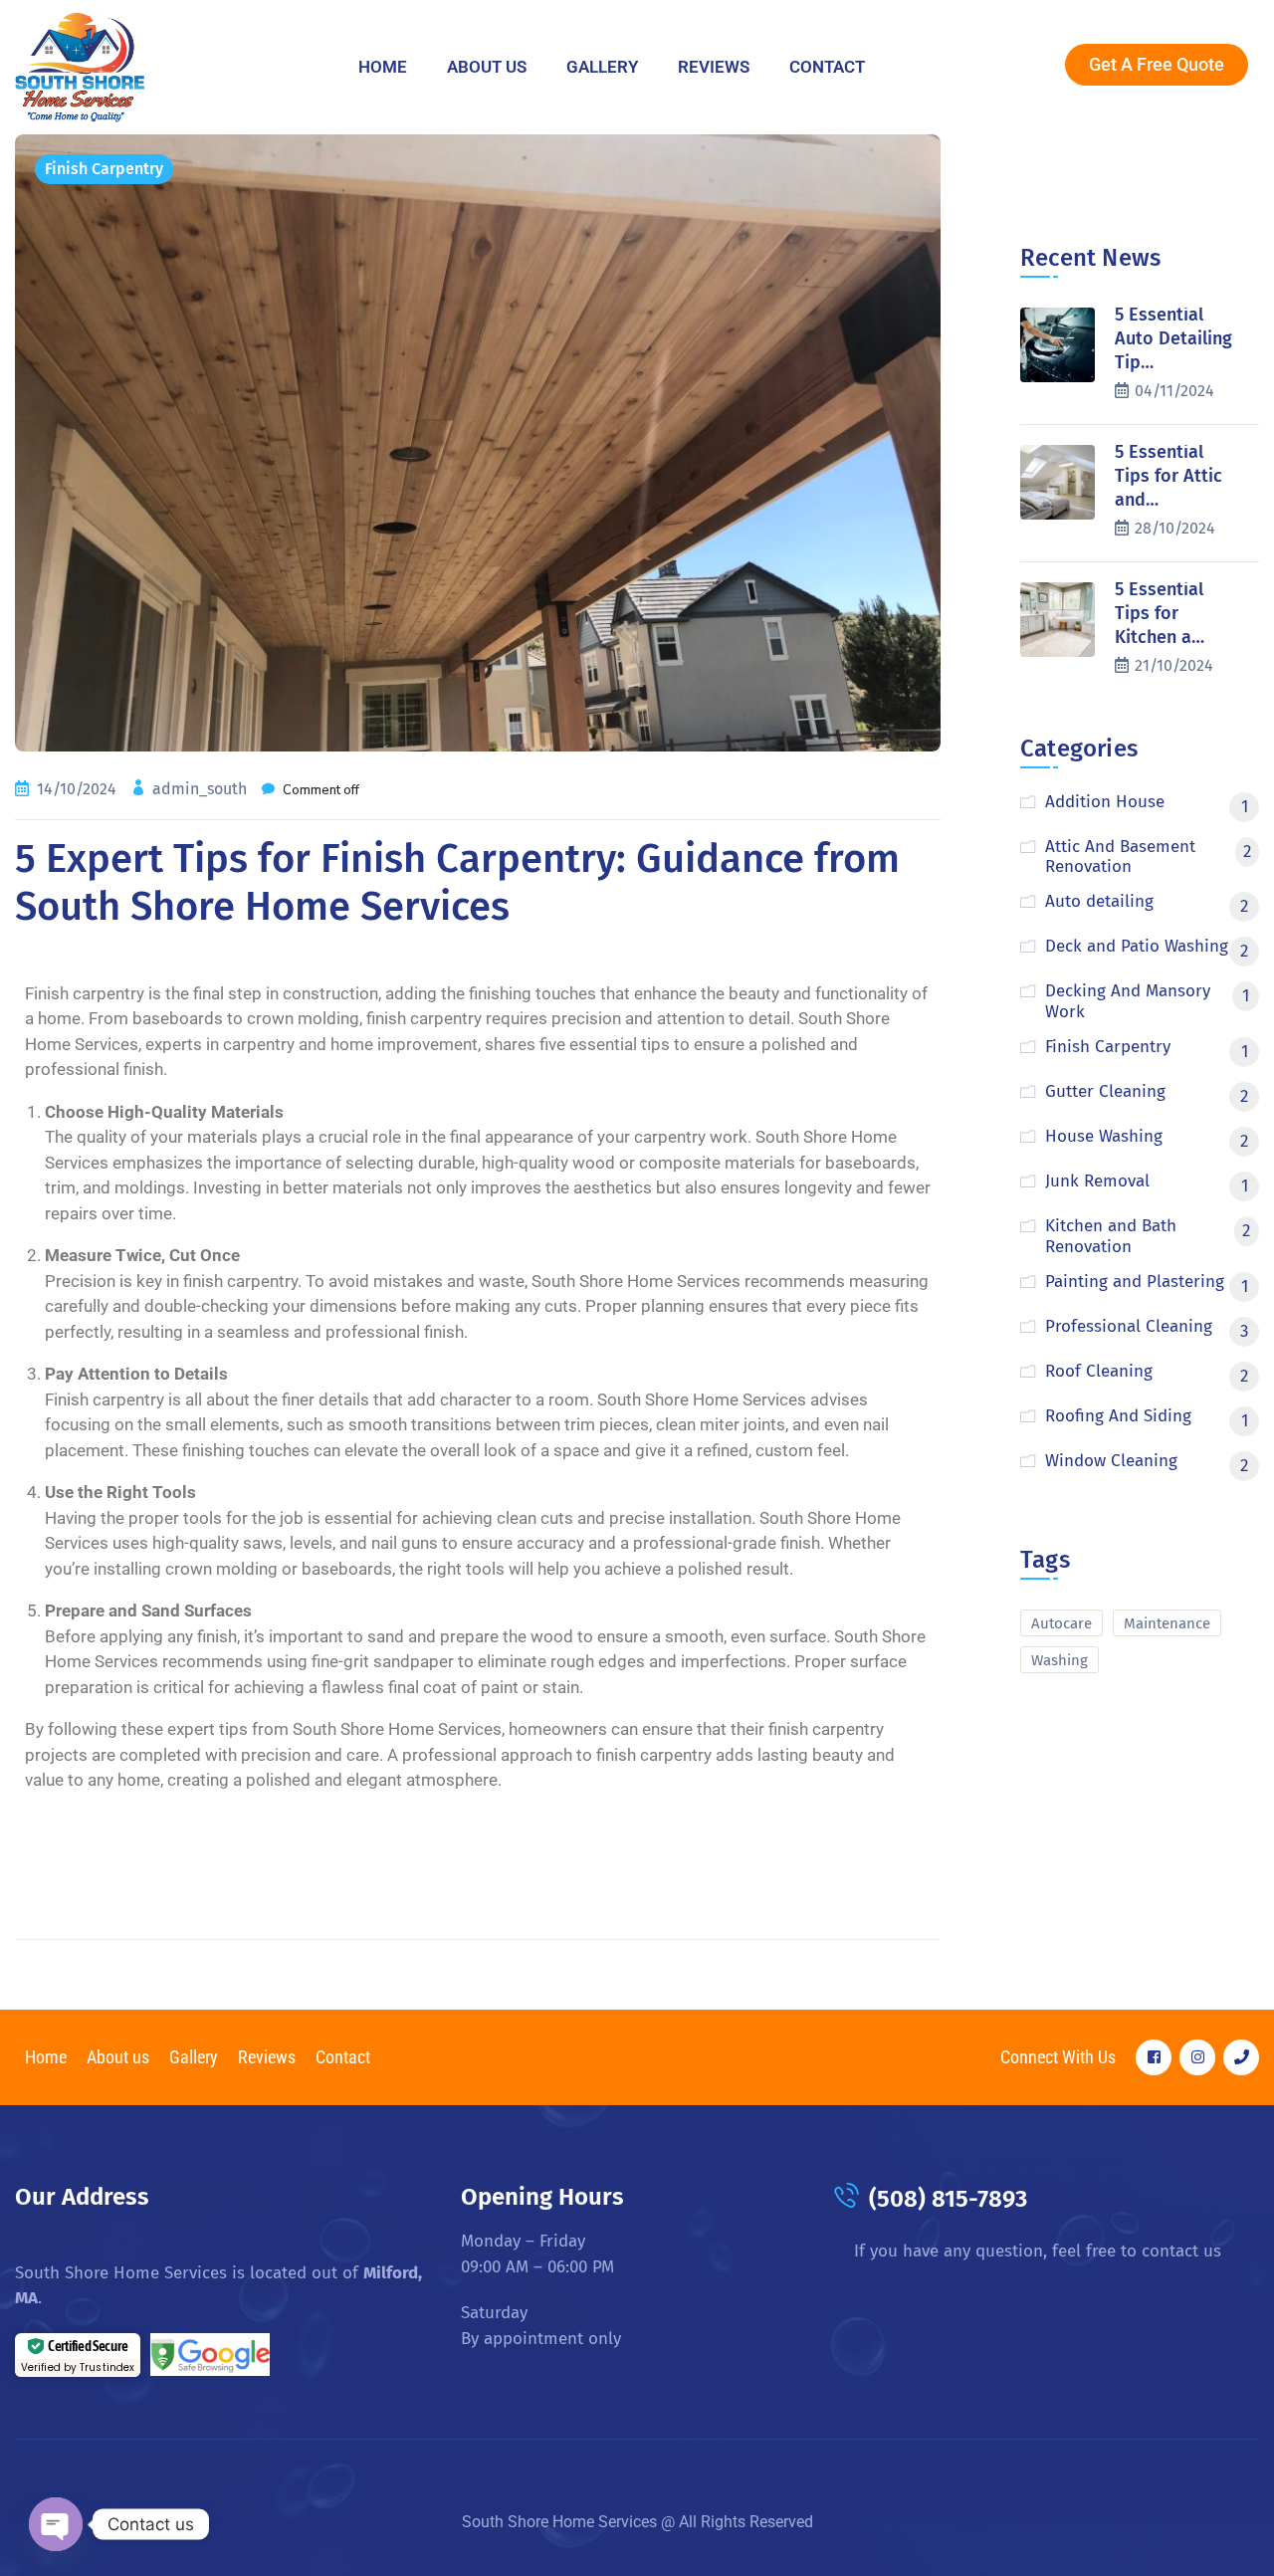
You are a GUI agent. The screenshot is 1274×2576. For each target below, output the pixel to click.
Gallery (602, 67)
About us (487, 67)
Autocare (1062, 1623)
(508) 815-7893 (948, 2199)
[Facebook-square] (1154, 2057)
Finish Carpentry (104, 169)
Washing (1060, 1660)
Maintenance (1167, 1623)
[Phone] (1241, 2057)
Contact (827, 67)
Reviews (714, 67)
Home (383, 67)
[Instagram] (1197, 2057)
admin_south (202, 789)
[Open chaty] (56, 2524)
